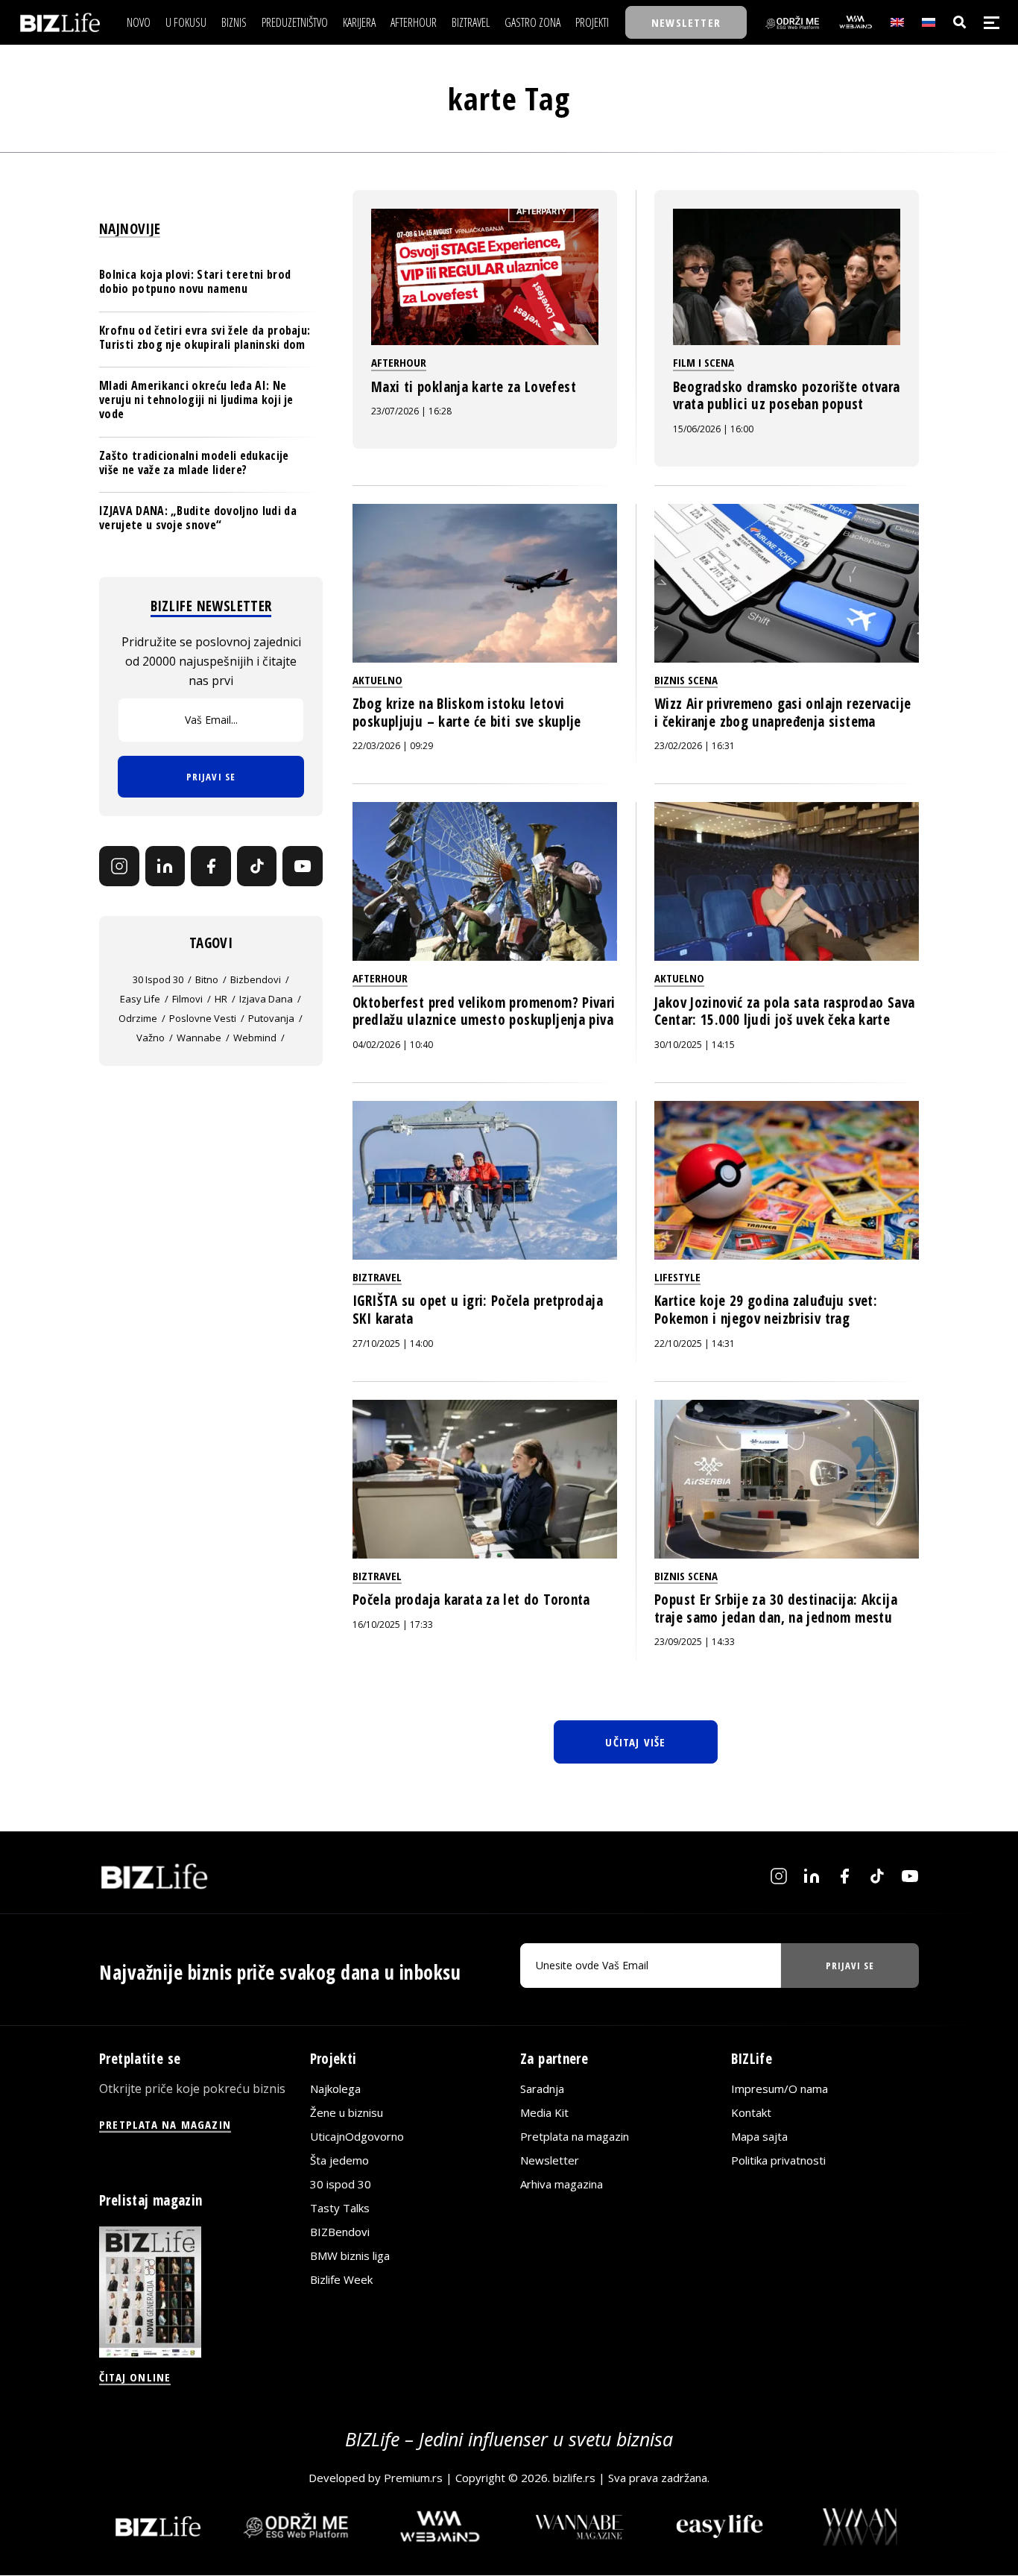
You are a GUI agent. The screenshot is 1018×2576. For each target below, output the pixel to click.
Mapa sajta (759, 2136)
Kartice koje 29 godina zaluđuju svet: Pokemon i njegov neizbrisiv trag (766, 1310)
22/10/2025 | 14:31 (695, 1344)
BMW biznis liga (350, 2255)
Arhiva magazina (562, 2184)
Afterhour (399, 362)
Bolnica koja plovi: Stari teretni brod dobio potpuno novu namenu (195, 282)
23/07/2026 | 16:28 (411, 411)
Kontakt (751, 2112)
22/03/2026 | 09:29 (393, 746)
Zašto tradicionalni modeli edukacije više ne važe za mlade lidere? (194, 463)
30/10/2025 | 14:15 (695, 1045)
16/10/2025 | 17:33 (393, 1625)
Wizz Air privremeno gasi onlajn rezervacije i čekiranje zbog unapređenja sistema (783, 713)
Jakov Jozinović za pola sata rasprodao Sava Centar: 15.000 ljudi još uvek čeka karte (784, 1011)
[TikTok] (257, 866)
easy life (140, 999)
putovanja (271, 1018)
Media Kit (544, 2112)
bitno (207, 979)
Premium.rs (413, 2478)
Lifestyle (677, 1277)
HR (221, 999)
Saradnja (542, 2089)
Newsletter (550, 2160)
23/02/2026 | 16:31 (695, 746)
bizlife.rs (574, 2478)
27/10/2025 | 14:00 (393, 1344)
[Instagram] (119, 866)
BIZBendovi (340, 2232)
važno (151, 1038)
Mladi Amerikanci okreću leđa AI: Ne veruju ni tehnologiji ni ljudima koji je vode (196, 400)
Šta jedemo (339, 2160)
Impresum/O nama (780, 2089)
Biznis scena (686, 680)
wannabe (199, 1038)
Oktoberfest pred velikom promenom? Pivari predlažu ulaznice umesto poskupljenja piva (484, 1011)
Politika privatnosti (778, 2160)
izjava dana (266, 999)
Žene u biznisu (347, 2112)
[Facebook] (211, 866)
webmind (255, 1038)
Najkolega (335, 2089)
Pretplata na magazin (575, 2136)
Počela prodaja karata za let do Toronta (471, 1600)
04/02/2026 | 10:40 (393, 1045)
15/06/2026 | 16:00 (713, 429)
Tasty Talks (340, 2208)
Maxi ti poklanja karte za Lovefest (474, 387)
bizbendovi (256, 979)
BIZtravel (377, 1277)
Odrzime (138, 1018)
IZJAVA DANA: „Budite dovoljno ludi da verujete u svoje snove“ (198, 518)
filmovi (187, 999)
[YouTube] (303, 866)
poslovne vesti (203, 1018)
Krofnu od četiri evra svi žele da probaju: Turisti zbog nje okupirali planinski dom (205, 337)
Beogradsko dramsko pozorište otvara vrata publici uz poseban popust (786, 396)
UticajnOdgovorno (357, 2136)
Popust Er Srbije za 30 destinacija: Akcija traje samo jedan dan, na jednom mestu (776, 1609)
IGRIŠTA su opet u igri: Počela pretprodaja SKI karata (478, 1310)
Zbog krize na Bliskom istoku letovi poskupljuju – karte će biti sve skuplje (467, 713)
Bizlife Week (341, 2279)
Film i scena (704, 362)
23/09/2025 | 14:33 (695, 1642)
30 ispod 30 (158, 979)
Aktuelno (377, 680)
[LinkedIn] (165, 866)
